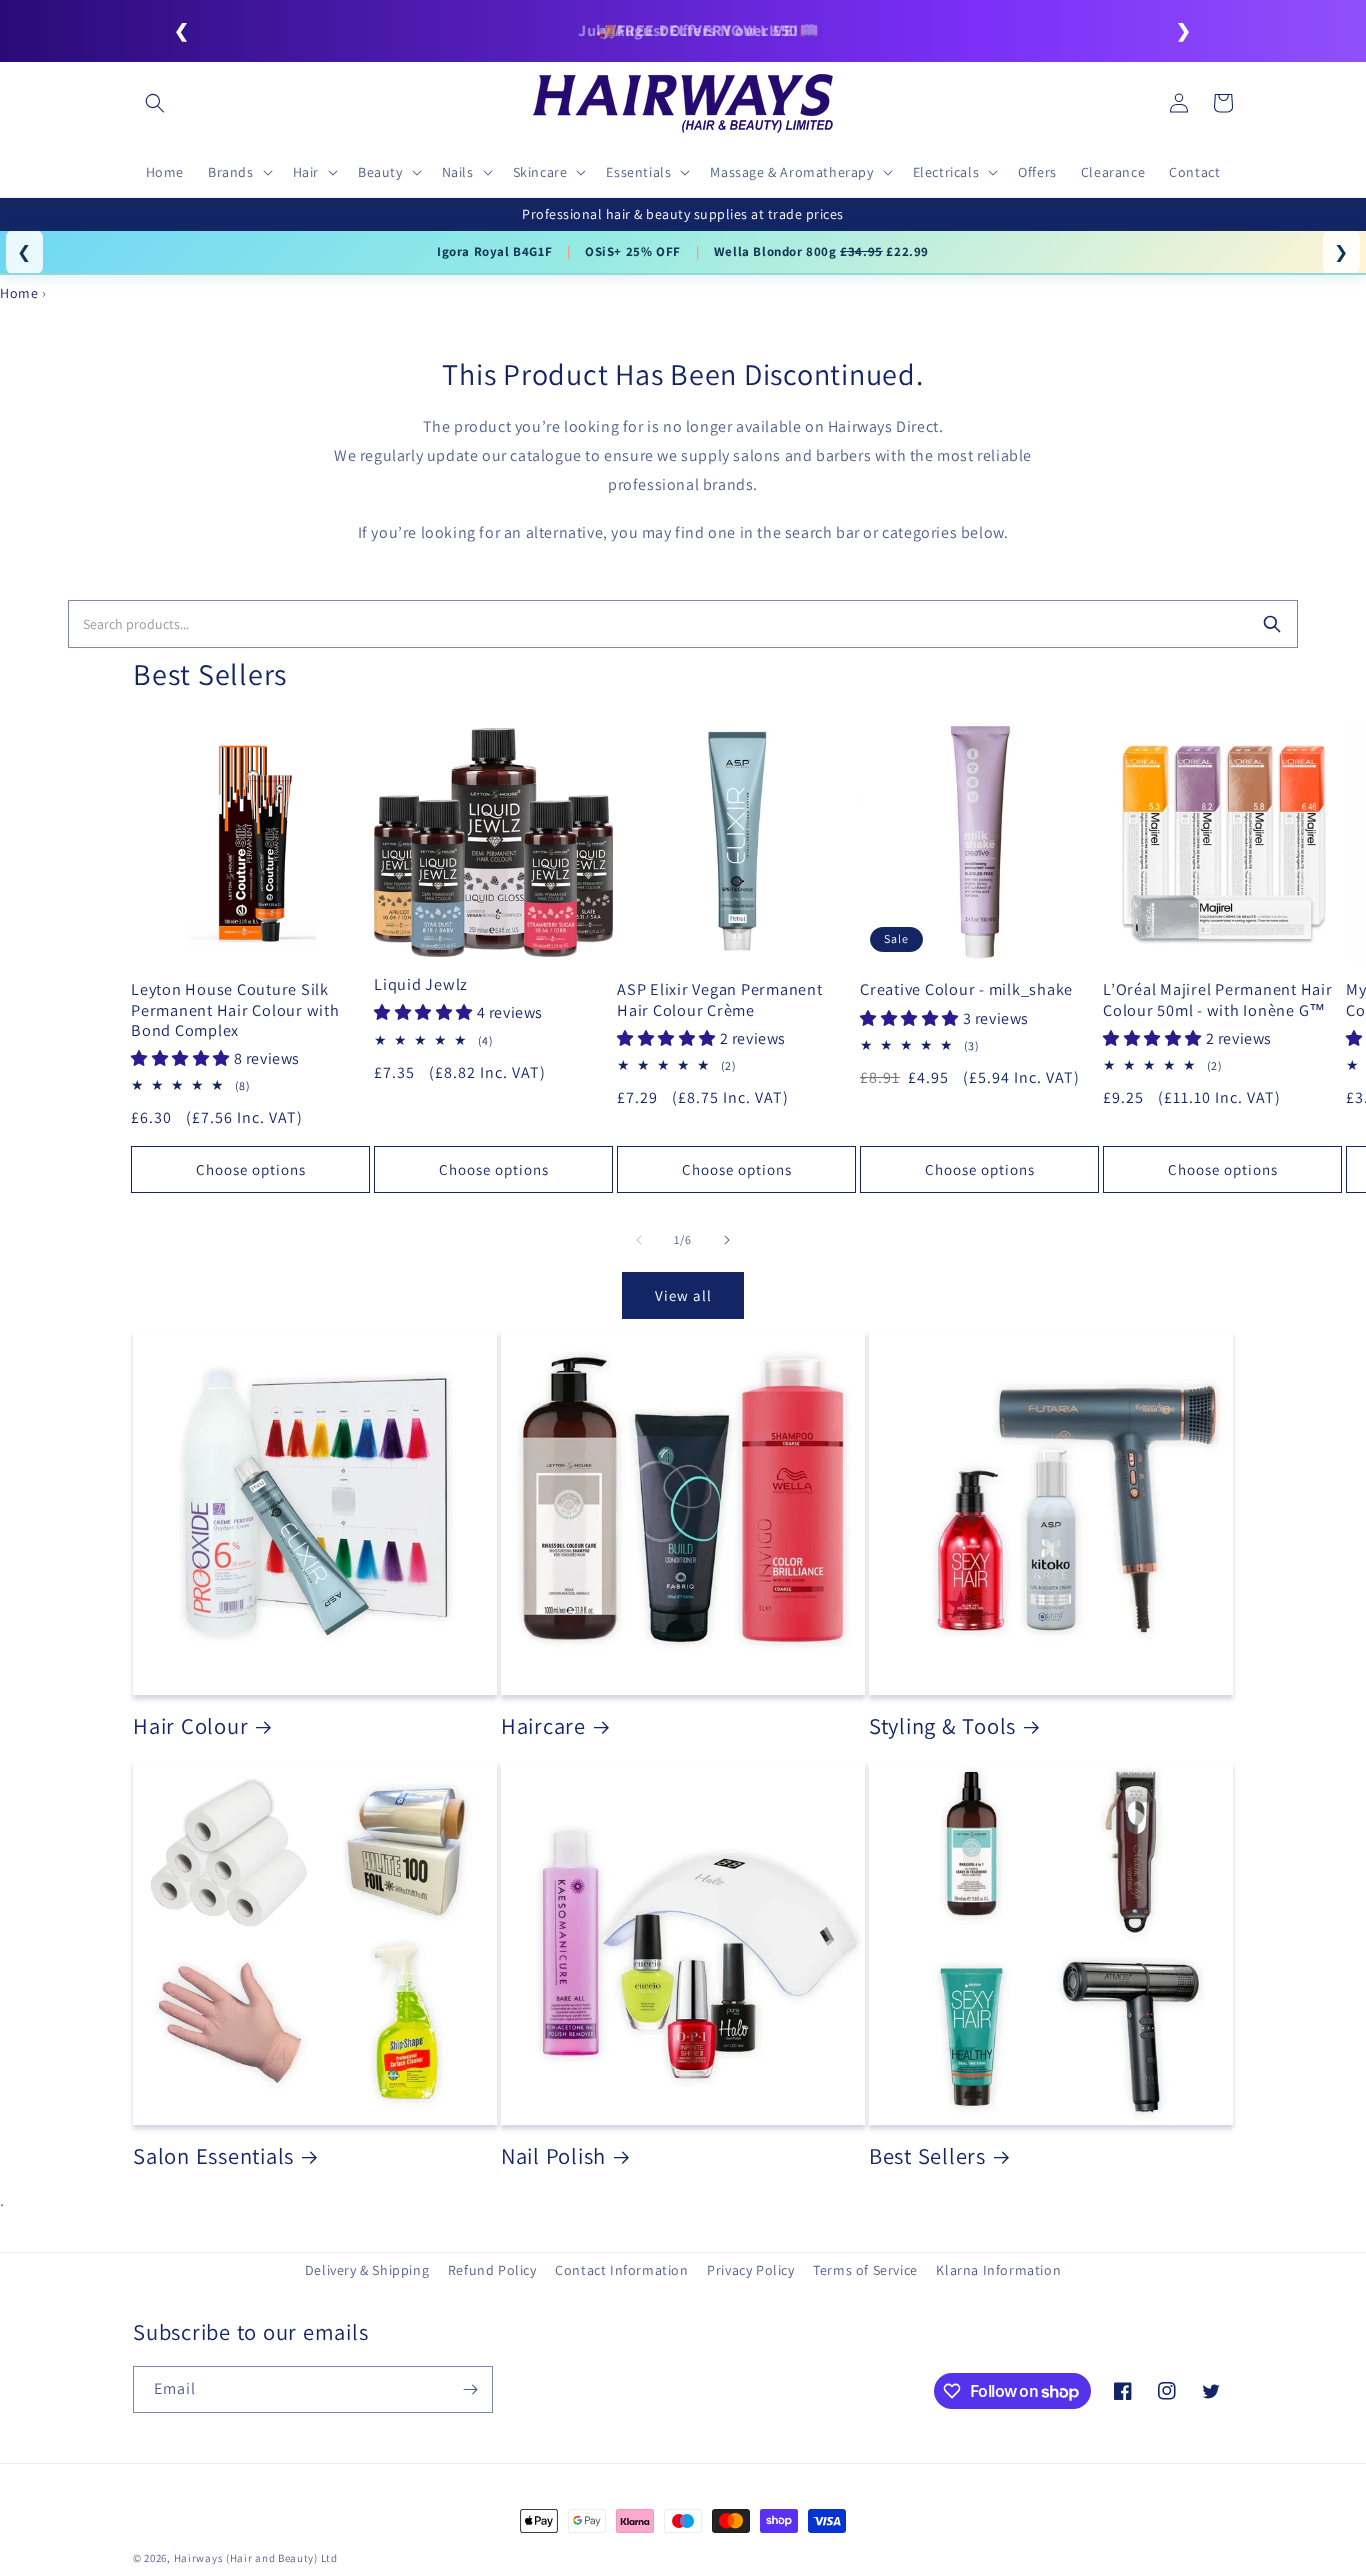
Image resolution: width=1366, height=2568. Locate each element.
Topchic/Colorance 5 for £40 (515, 251)
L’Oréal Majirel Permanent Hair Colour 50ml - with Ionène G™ (1218, 999)
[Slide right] (727, 1240)
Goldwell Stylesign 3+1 (707, 251)
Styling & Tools (942, 1726)
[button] (155, 103)
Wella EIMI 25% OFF (875, 251)
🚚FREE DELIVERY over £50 (683, 30)
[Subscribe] (470, 2389)
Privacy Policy (750, 2270)
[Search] (1272, 624)
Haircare (543, 1726)
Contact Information (621, 2270)
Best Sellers (927, 2156)
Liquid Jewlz (421, 984)
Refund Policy (492, 2270)
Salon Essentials (213, 2156)
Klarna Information (998, 2270)
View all (683, 1295)
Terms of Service (865, 2270)
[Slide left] (639, 1240)
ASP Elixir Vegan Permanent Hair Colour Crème (720, 999)
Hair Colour (190, 1726)
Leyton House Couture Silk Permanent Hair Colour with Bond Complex (235, 1009)
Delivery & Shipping (367, 2270)
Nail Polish (553, 2156)
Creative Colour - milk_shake (966, 989)
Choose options (251, 1169)
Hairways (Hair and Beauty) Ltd (256, 2558)
